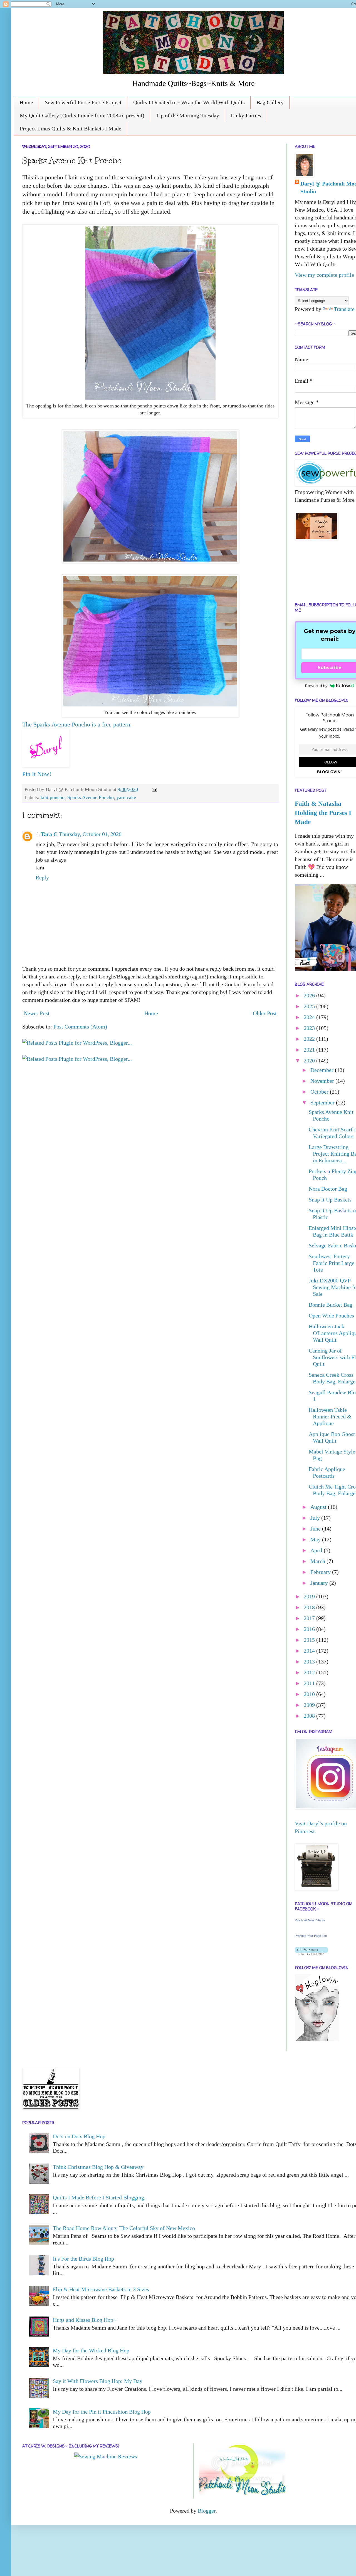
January (320, 1583)
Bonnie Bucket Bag (331, 1305)
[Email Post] (153, 789)
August (319, 1507)
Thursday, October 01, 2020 (90, 834)
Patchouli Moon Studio (310, 1920)
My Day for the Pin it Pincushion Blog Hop (102, 2412)
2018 (310, 1607)
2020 (310, 1060)
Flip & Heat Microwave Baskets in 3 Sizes (101, 2289)
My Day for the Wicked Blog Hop (91, 2350)
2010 (310, 1694)
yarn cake (126, 797)
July (316, 1518)
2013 (310, 1662)
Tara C (49, 834)
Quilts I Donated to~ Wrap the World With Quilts (189, 102)
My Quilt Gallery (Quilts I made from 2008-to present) (82, 115)
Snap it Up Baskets (330, 1200)
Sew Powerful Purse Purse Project (83, 102)
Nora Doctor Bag (328, 1189)
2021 (310, 1050)
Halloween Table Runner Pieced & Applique (330, 1416)
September (323, 1102)
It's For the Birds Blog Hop (83, 2259)
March (318, 1561)
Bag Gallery (270, 102)
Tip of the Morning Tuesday (188, 115)
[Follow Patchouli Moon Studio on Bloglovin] (311, 1953)
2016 (310, 1629)
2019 (310, 1596)
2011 (310, 1683)
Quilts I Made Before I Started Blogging (98, 2197)
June (316, 1529)
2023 (310, 1028)
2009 (310, 1705)
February (321, 1572)
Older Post (265, 1013)
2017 (310, 1618)
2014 (310, 1651)
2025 (310, 1006)
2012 (310, 1672)
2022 (310, 1039)
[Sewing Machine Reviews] (106, 2456)
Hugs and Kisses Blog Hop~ (85, 2320)
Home (26, 102)
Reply (42, 877)
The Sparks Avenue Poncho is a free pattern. (77, 724)
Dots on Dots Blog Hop (79, 2136)
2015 (310, 1640)
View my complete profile (324, 275)
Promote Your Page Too (311, 1936)
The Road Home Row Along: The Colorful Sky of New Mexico (124, 2228)
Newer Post (37, 1013)
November (323, 1081)
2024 (310, 1017)
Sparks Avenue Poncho (91, 797)
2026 (310, 995)
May (316, 1539)
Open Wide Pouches (331, 1316)
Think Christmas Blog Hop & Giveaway (98, 2167)
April (317, 1550)
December (323, 1070)
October (320, 1092)
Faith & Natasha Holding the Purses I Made (323, 813)
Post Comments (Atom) (80, 1027)
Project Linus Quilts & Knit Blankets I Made (71, 128)
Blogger (207, 2511)
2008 (310, 1716)
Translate (344, 309)
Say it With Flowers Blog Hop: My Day (98, 2381)
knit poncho (53, 797)
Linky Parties (246, 115)
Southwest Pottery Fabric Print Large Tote (332, 1263)
